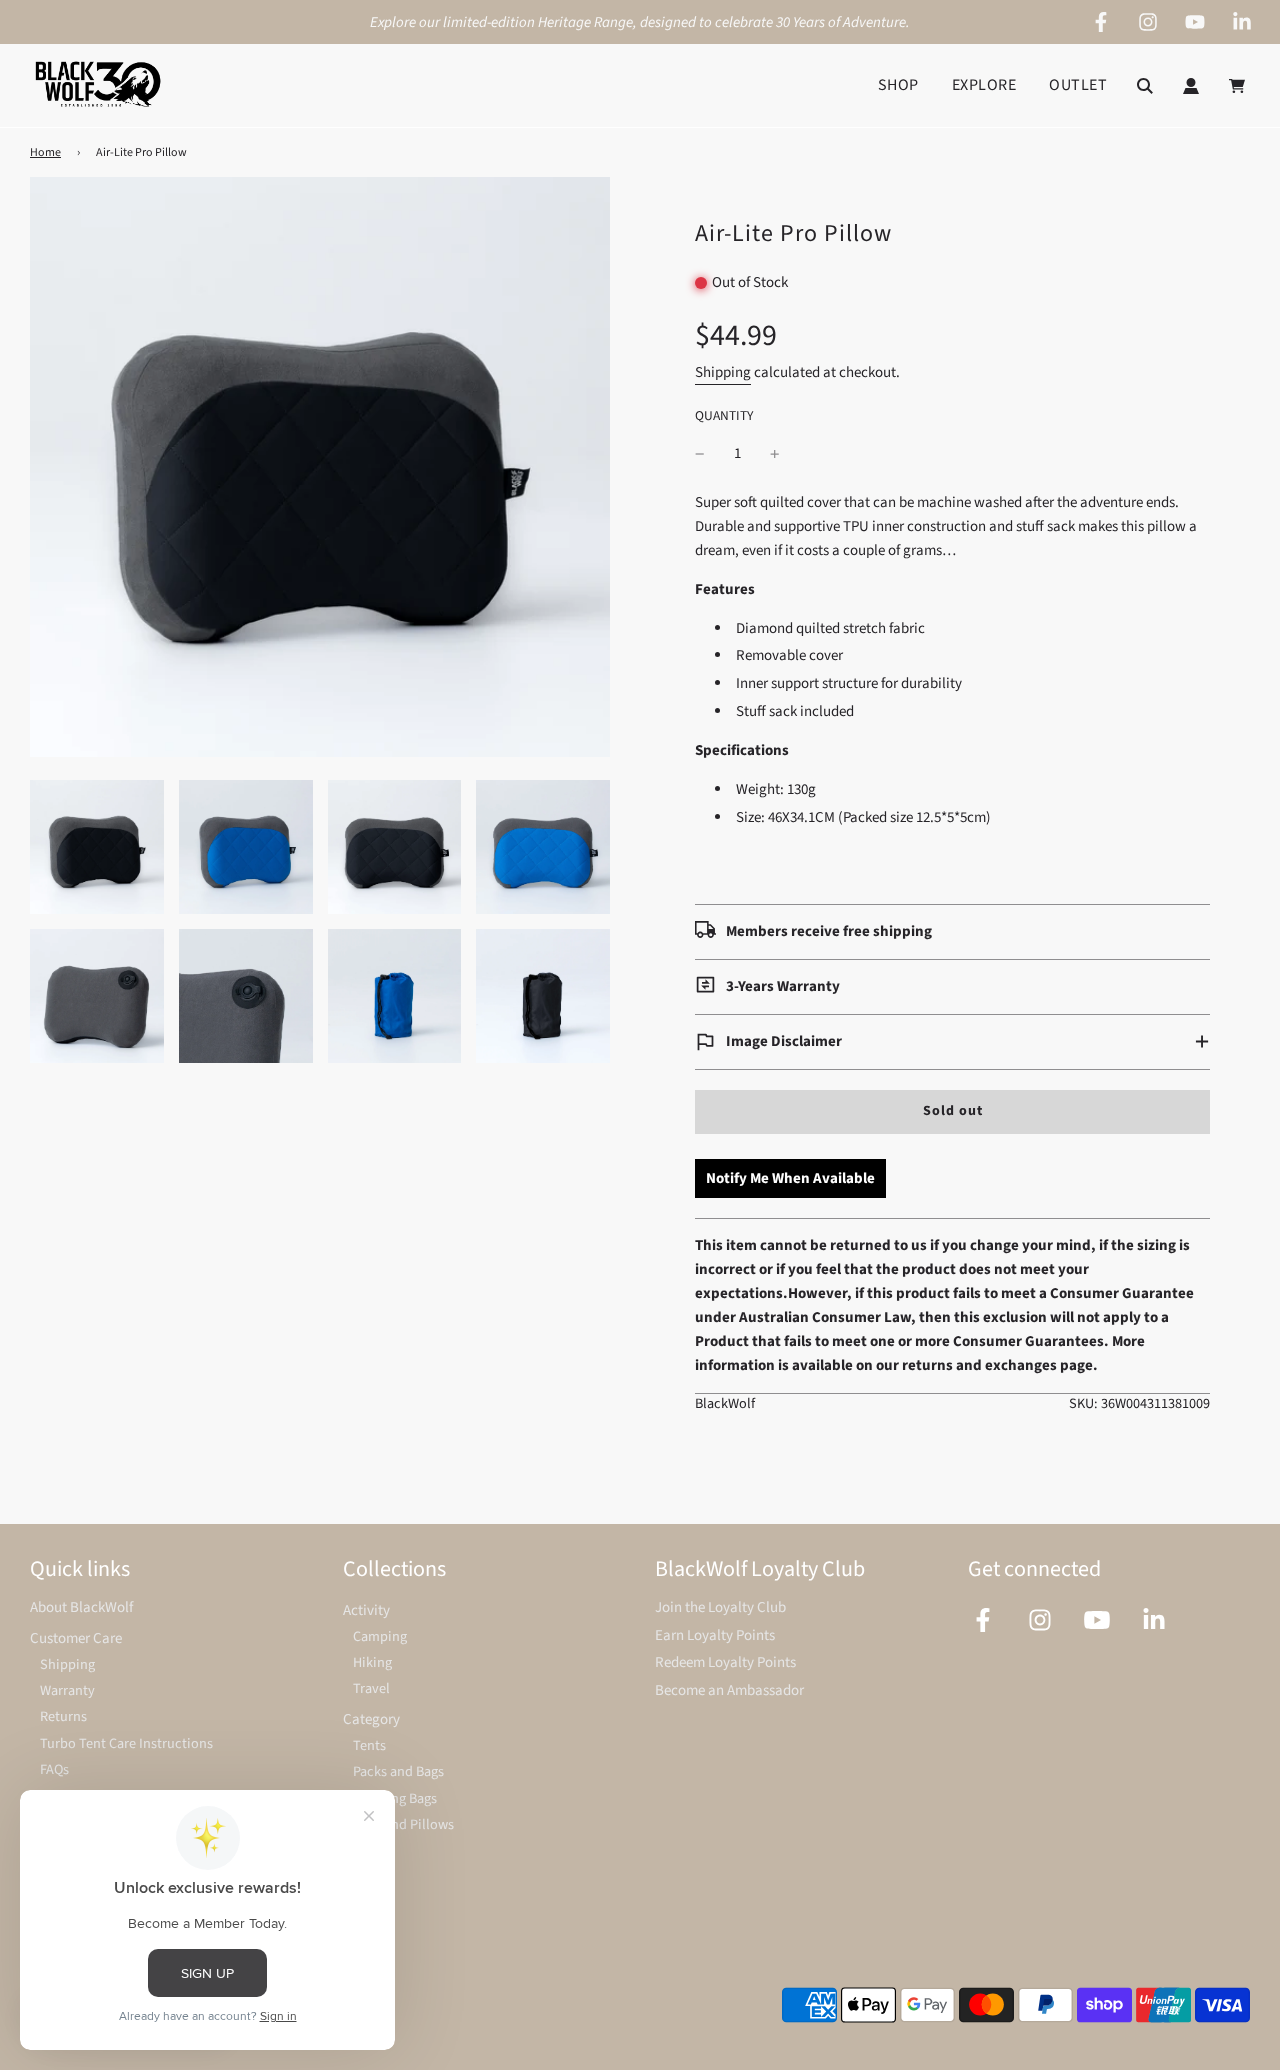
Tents (369, 1745)
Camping (380, 1636)
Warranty (67, 1690)
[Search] (1145, 86)
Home (45, 152)
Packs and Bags (398, 1771)
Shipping (723, 372)
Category (371, 1719)
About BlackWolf (81, 1607)
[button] (952, 1042)
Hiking (372, 1662)
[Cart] (1239, 86)
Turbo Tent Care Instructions (126, 1743)
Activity (366, 1610)
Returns (63, 1716)
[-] (700, 454)
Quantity (724, 415)
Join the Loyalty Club (720, 1607)
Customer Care (76, 1638)
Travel (371, 1688)
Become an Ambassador (729, 1690)
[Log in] (1191, 86)
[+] (775, 454)
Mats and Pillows (403, 1824)
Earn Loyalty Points (715, 1635)
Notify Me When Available (790, 1178)
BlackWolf (725, 1403)
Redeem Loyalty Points (725, 1662)
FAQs (54, 1769)
